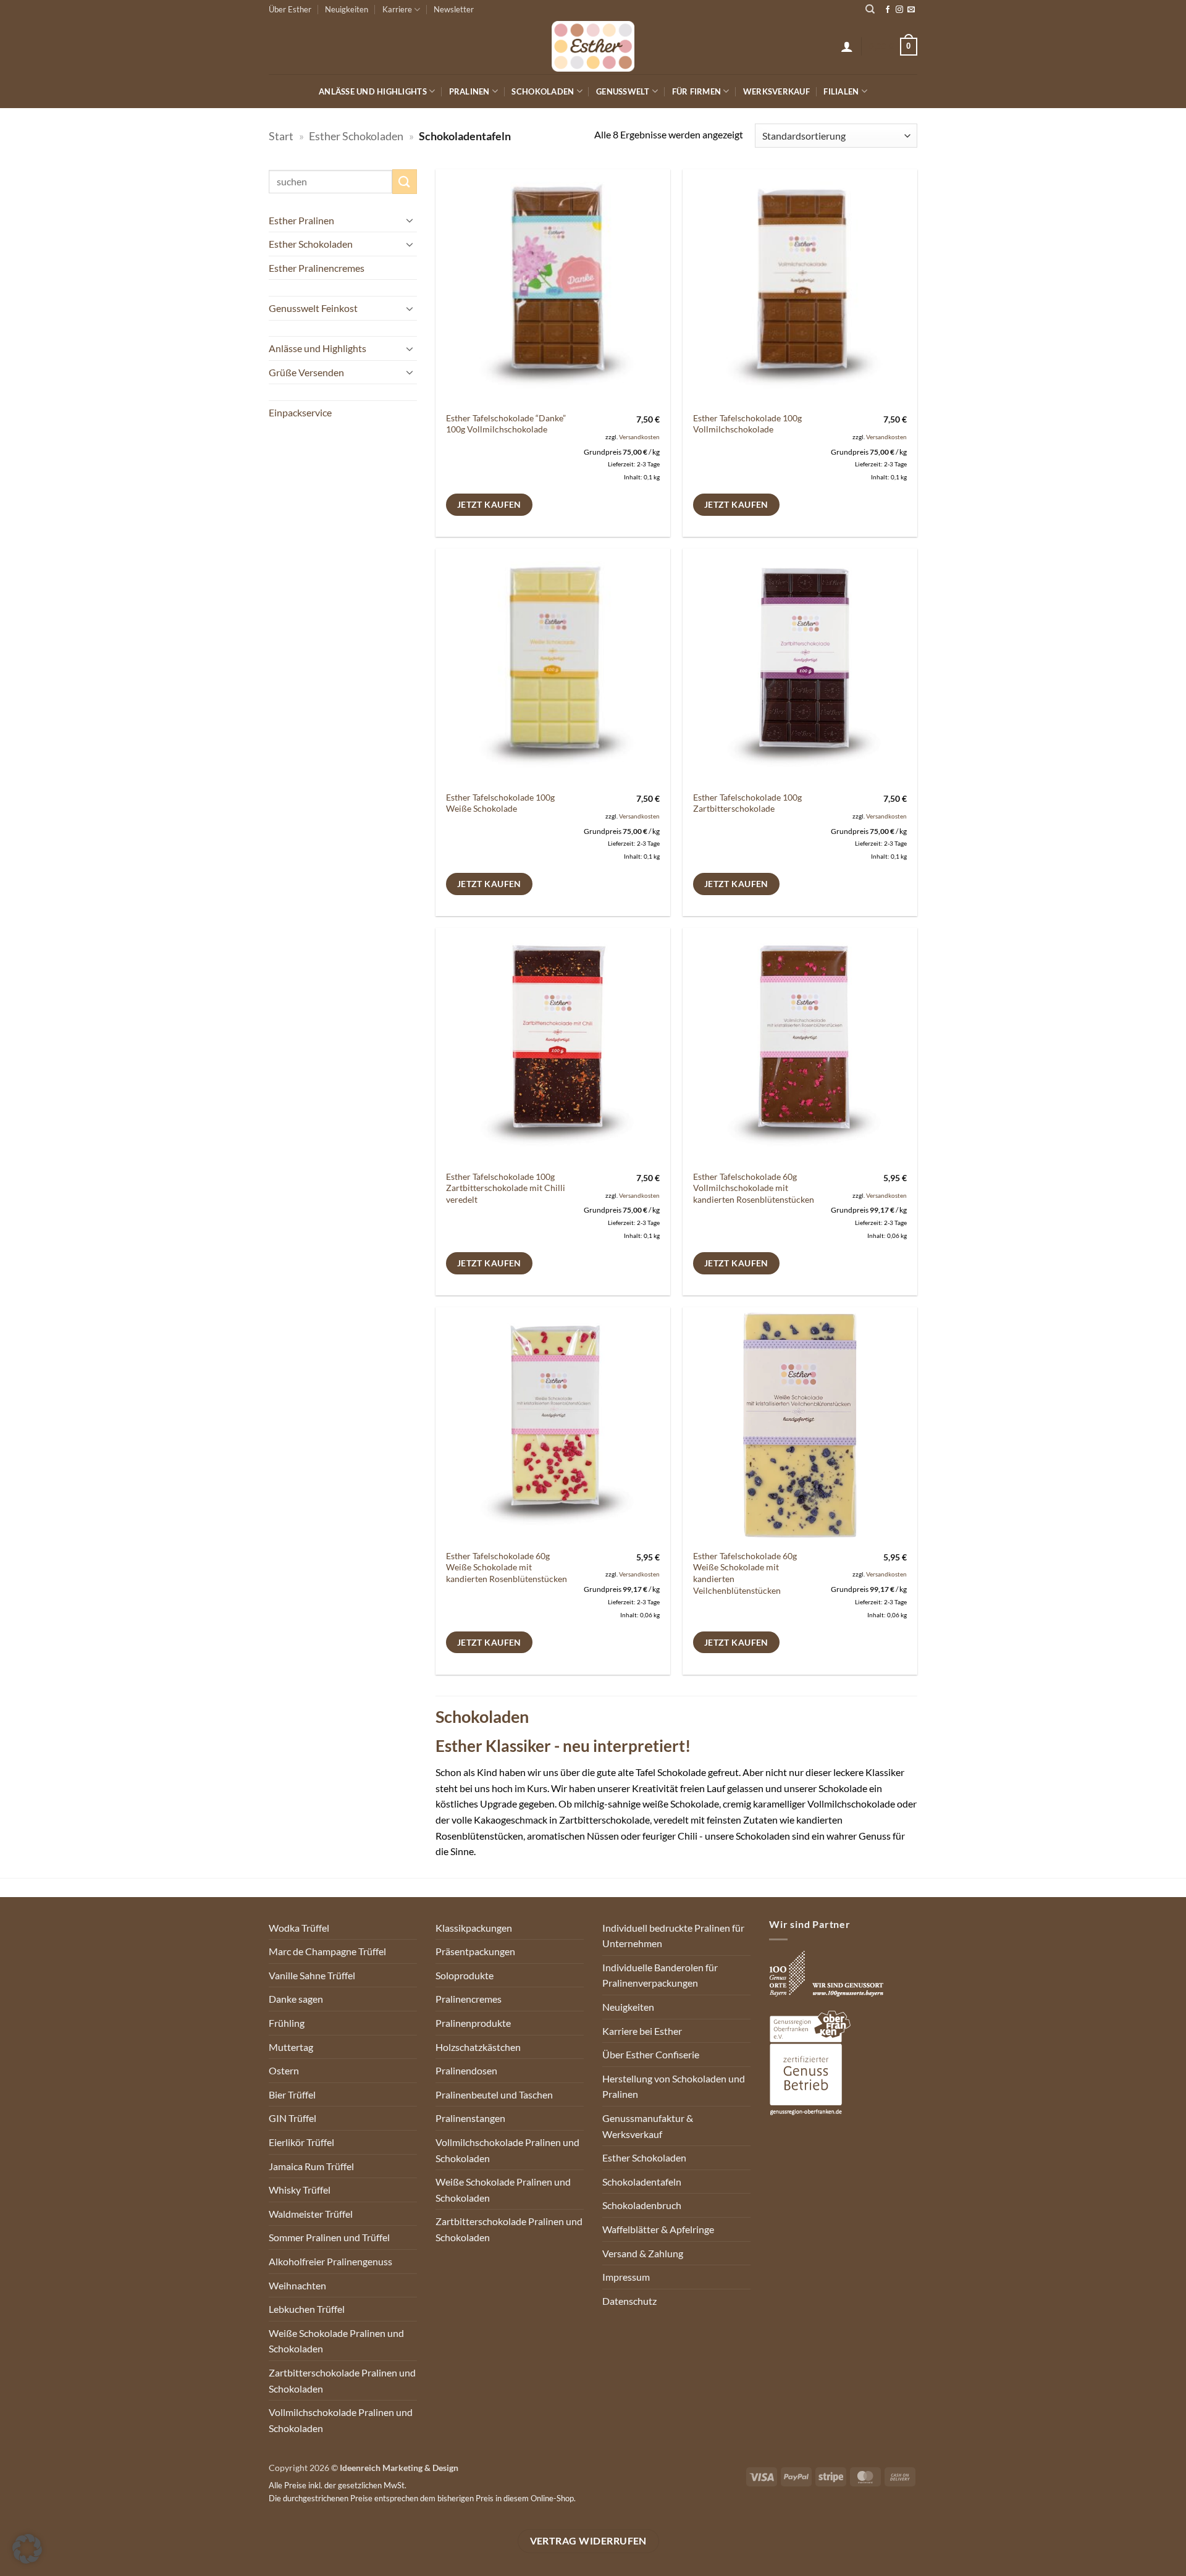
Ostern (284, 2070)
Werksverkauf (776, 91)
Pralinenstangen (470, 2118)
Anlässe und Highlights (373, 91)
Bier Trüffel (292, 2094)
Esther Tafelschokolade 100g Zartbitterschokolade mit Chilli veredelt (506, 1188)
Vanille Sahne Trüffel (312, 1975)
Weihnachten (297, 2285)
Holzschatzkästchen (478, 2047)
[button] (847, 46)
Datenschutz (629, 2301)
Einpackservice (300, 412)
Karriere (397, 9)
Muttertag (291, 2047)
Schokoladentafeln (642, 2182)
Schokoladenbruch (642, 2205)
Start (281, 136)
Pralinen (469, 91)
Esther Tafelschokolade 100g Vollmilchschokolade (747, 424)
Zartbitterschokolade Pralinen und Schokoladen (342, 2380)
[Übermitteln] (405, 181)
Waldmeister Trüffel (311, 2214)
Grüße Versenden (306, 372)
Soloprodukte (465, 1975)
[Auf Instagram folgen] (899, 10)
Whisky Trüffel (300, 2190)
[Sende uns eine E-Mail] (911, 10)
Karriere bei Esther (642, 2031)
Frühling (287, 2023)
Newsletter (454, 9)
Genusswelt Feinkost (313, 308)
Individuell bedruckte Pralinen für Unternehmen (673, 1936)
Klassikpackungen (474, 1928)
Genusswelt (623, 91)
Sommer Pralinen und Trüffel (329, 2237)
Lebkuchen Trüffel (307, 2309)
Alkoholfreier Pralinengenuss (330, 2261)
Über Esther (290, 9)
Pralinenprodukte (473, 2023)
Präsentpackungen (475, 1951)
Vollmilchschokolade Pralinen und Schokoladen (341, 2420)
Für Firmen (697, 91)
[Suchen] (870, 9)
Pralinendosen (466, 2070)
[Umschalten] (410, 220)
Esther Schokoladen (356, 136)
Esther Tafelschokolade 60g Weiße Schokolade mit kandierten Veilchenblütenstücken (745, 1573)
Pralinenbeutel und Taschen (494, 2094)
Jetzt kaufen (489, 504)
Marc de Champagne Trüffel (327, 1951)
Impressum (626, 2277)
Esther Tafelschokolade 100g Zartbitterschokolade (747, 803)
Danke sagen (296, 1999)
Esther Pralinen (301, 220)
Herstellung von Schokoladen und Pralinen (674, 2086)
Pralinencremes (469, 1999)
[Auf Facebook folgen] (888, 10)
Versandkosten (639, 437)
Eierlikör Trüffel (301, 2142)
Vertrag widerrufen (588, 2541)
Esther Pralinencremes (317, 268)
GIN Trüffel (292, 2118)
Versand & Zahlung (643, 2253)
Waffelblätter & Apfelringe (658, 2229)
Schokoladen (543, 91)
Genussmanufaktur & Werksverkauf (648, 2126)
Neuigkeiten (347, 9)
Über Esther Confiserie (651, 2054)
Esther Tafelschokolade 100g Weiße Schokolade (500, 803)
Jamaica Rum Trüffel (311, 2166)
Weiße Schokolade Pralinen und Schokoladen (336, 2341)
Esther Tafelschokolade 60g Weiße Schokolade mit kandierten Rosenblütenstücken (507, 1567)
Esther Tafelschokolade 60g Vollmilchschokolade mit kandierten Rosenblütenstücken (754, 1188)
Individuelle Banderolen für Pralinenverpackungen (660, 1975)
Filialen (841, 91)
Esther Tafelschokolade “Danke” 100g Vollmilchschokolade (506, 424)
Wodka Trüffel (299, 1928)
